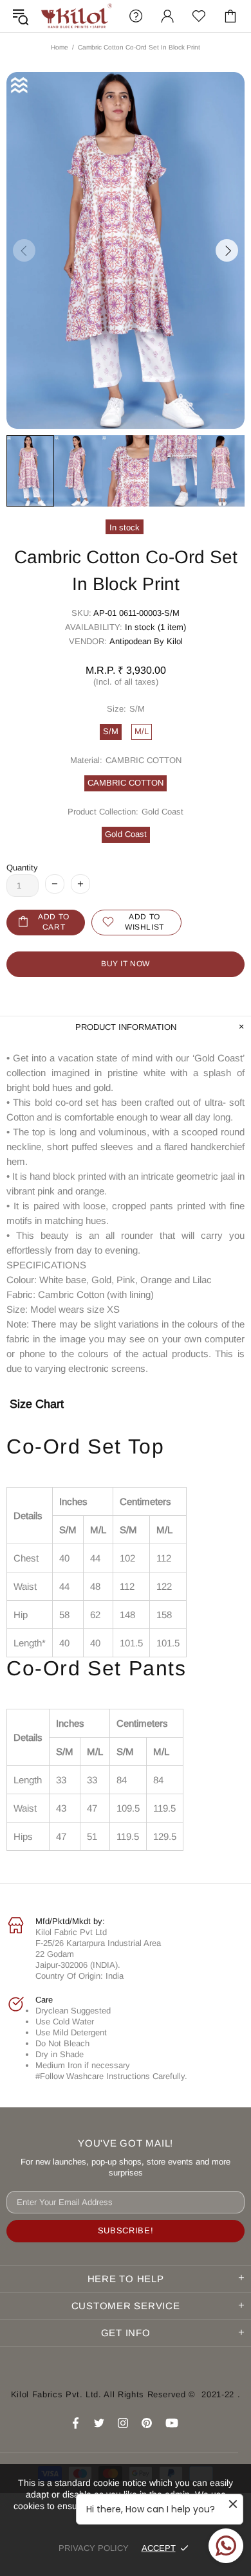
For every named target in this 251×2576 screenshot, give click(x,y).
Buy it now (126, 964)
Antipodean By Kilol (146, 641)
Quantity (22, 868)
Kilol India (77, 16)
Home (60, 47)
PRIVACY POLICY (94, 2548)
